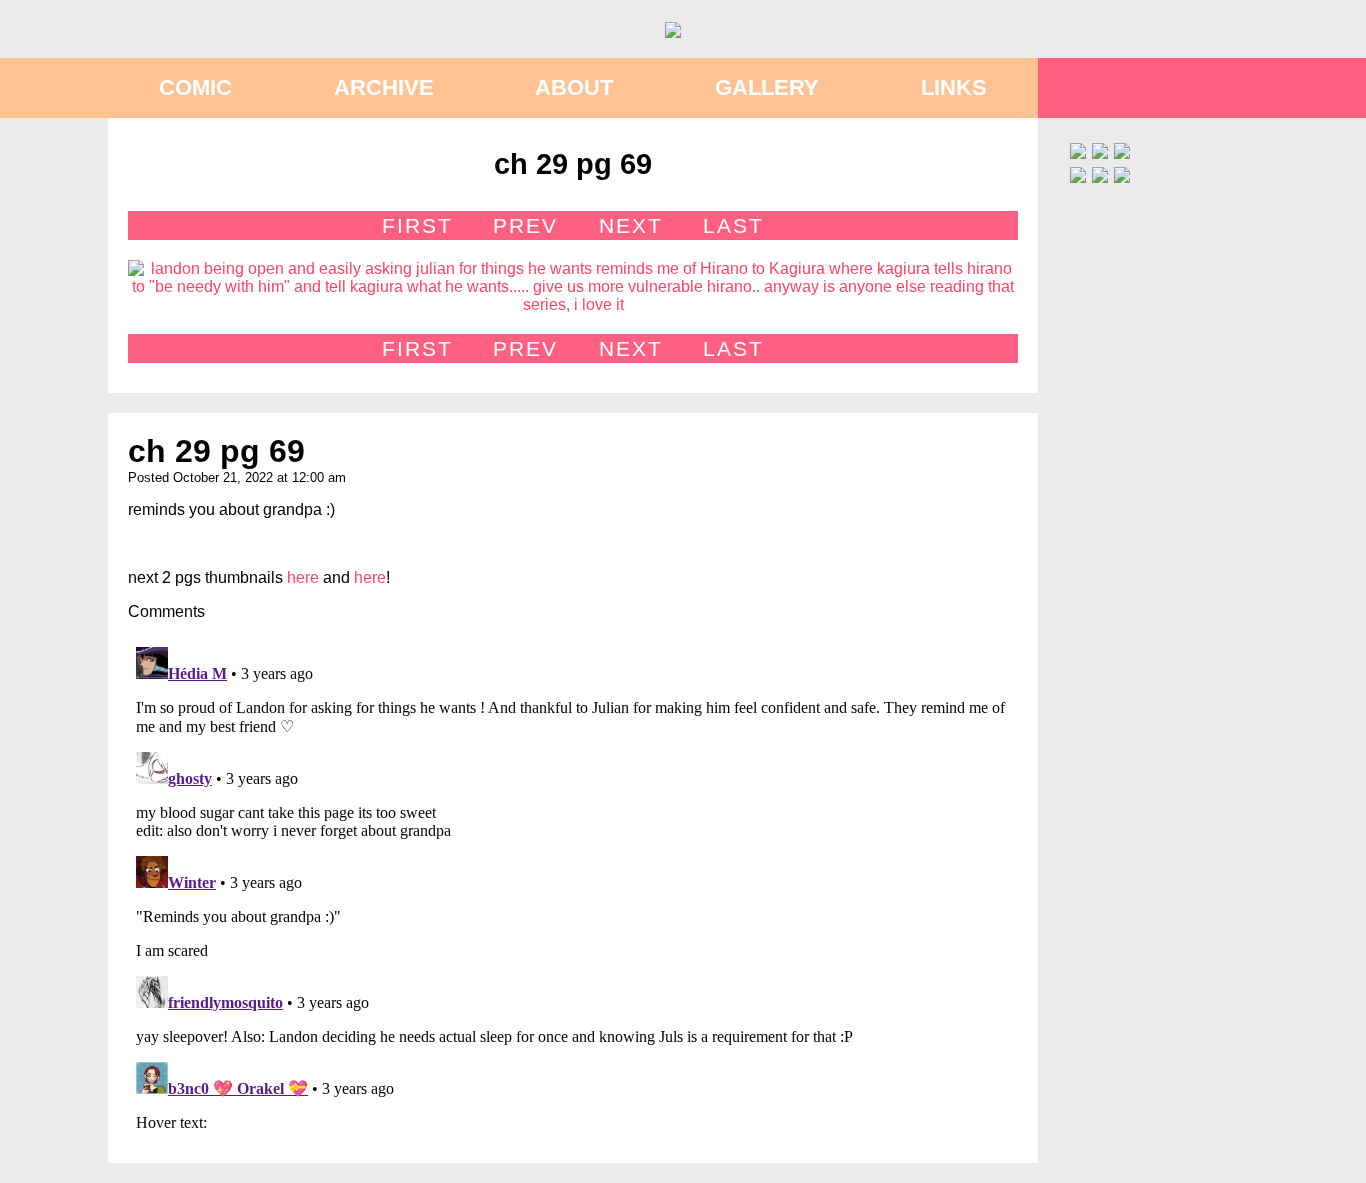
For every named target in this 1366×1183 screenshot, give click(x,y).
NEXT (631, 225)
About (574, 87)
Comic (195, 87)
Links (954, 87)
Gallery (767, 87)
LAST (733, 225)
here (303, 577)
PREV (525, 225)
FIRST (417, 225)
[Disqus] (573, 889)
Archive (384, 87)
